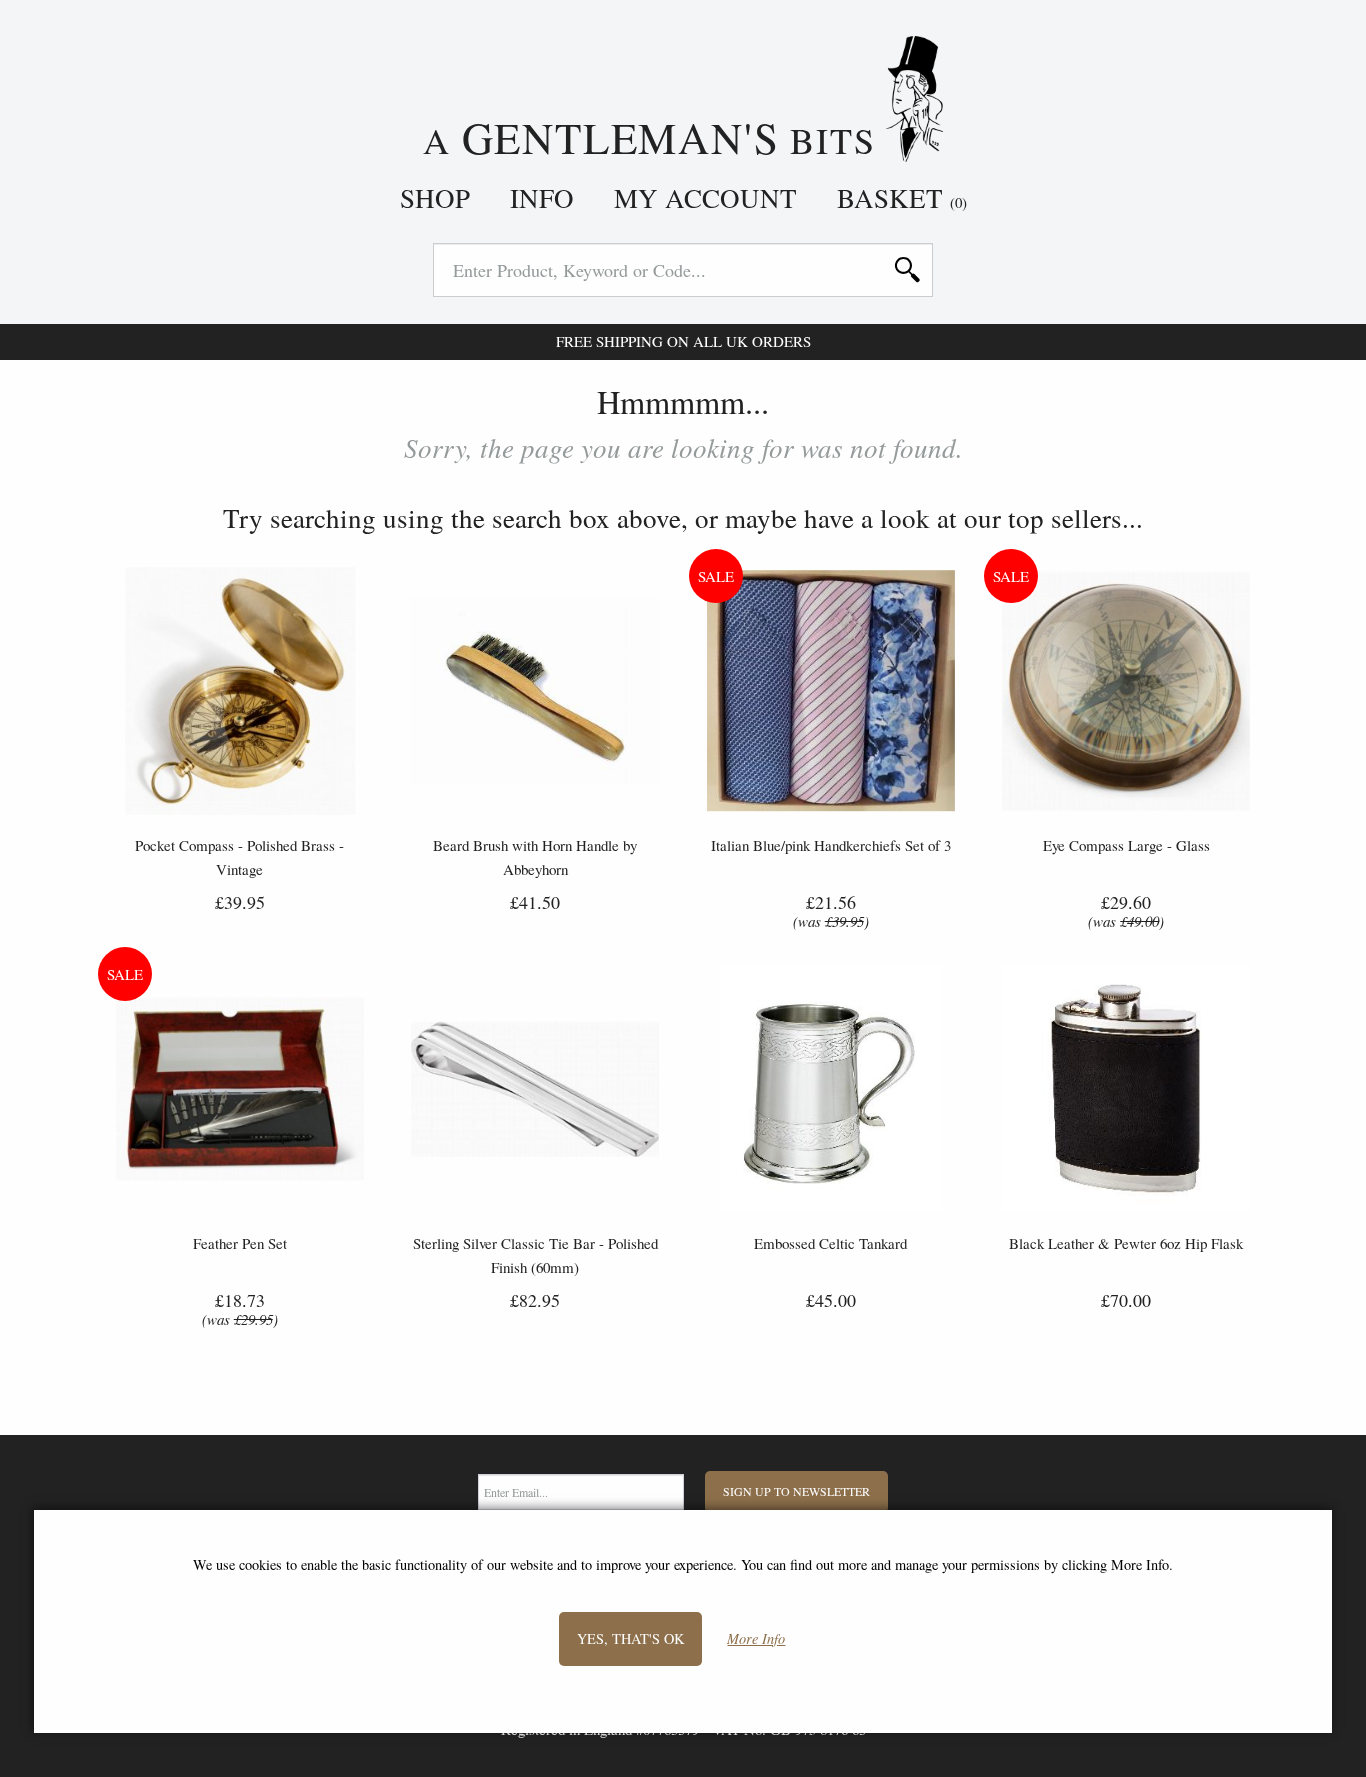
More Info (756, 1639)
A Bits (654, 135)
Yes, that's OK (630, 1638)
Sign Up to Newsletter (796, 1491)
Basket (902, 198)
